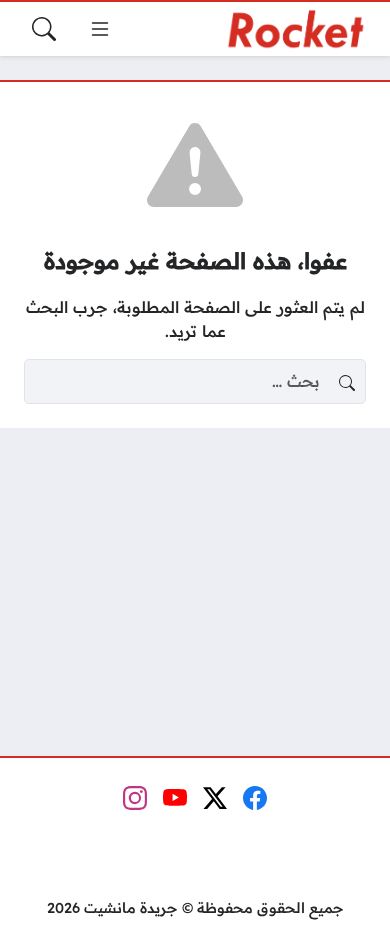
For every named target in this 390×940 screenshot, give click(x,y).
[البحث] (44, 29)
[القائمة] (100, 29)
